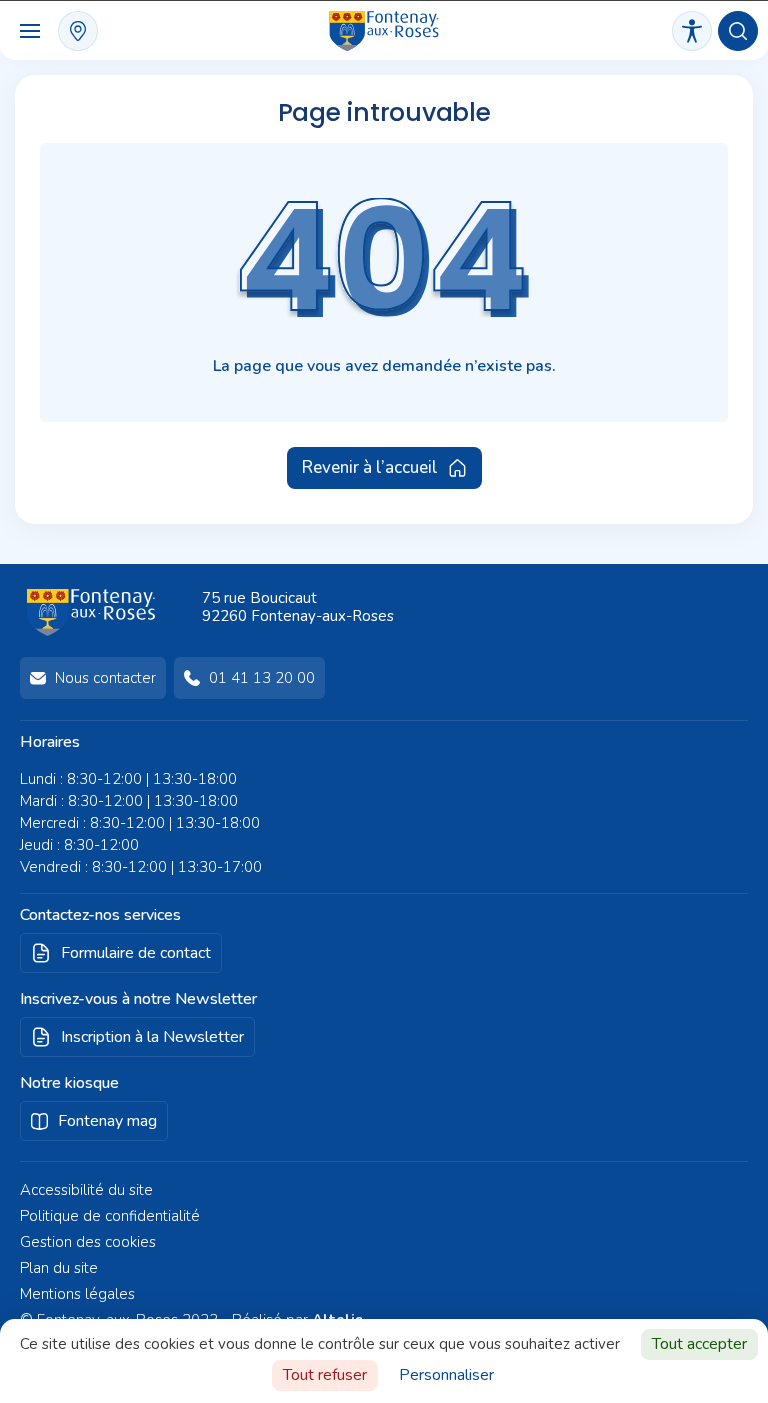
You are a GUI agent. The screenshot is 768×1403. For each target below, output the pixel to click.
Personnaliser (446, 1375)
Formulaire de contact (136, 953)
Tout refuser (325, 1375)
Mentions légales (77, 1294)
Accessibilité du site (86, 1190)
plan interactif (78, 31)
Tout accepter (699, 1344)
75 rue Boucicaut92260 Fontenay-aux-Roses (298, 607)
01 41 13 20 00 (262, 678)
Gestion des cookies (88, 1242)
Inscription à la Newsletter (152, 1037)
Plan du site (59, 1268)
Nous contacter (105, 678)
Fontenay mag (107, 1121)
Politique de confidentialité (110, 1216)
